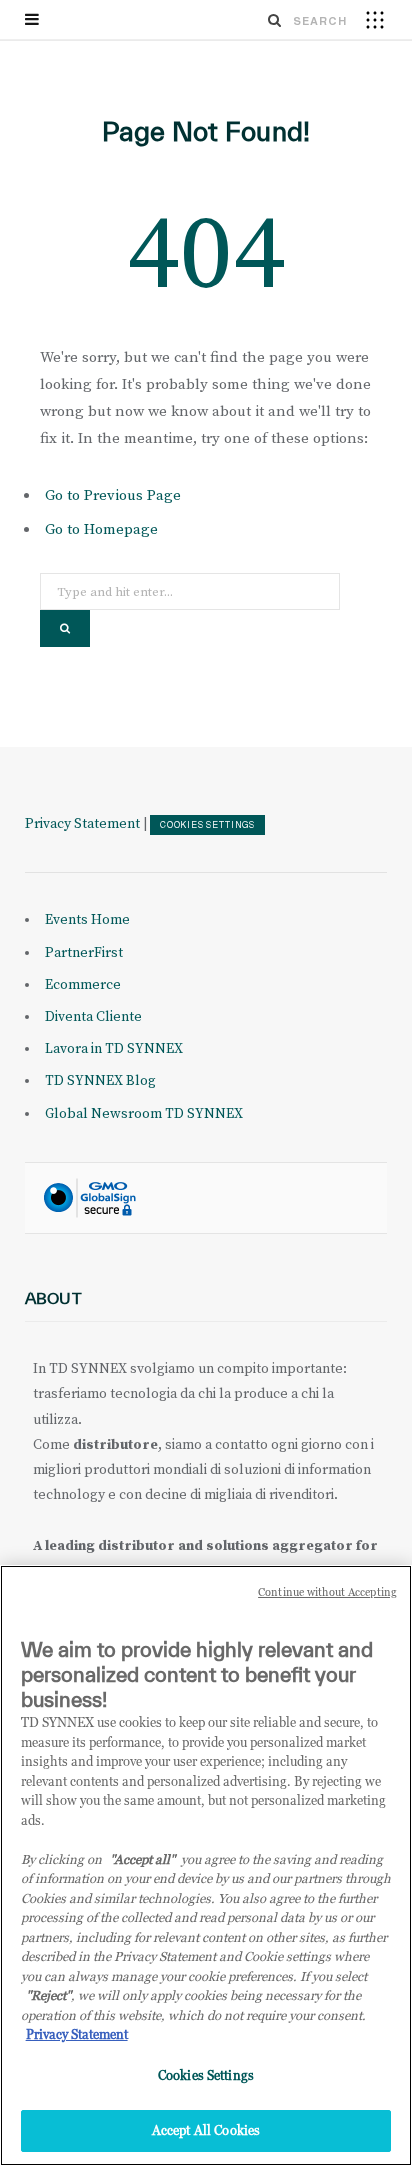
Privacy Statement (82, 824)
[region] (206, 1865)
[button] (375, 19)
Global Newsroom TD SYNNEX (144, 1114)
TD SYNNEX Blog (100, 1081)
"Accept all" (142, 1859)
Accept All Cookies (206, 2130)
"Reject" (48, 1995)
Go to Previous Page (113, 495)
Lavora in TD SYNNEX (114, 1049)
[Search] (275, 20)
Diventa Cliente (93, 1017)
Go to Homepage (101, 529)
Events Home (87, 920)
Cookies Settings (207, 825)
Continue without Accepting (327, 1592)
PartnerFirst (84, 953)
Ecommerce (83, 985)
